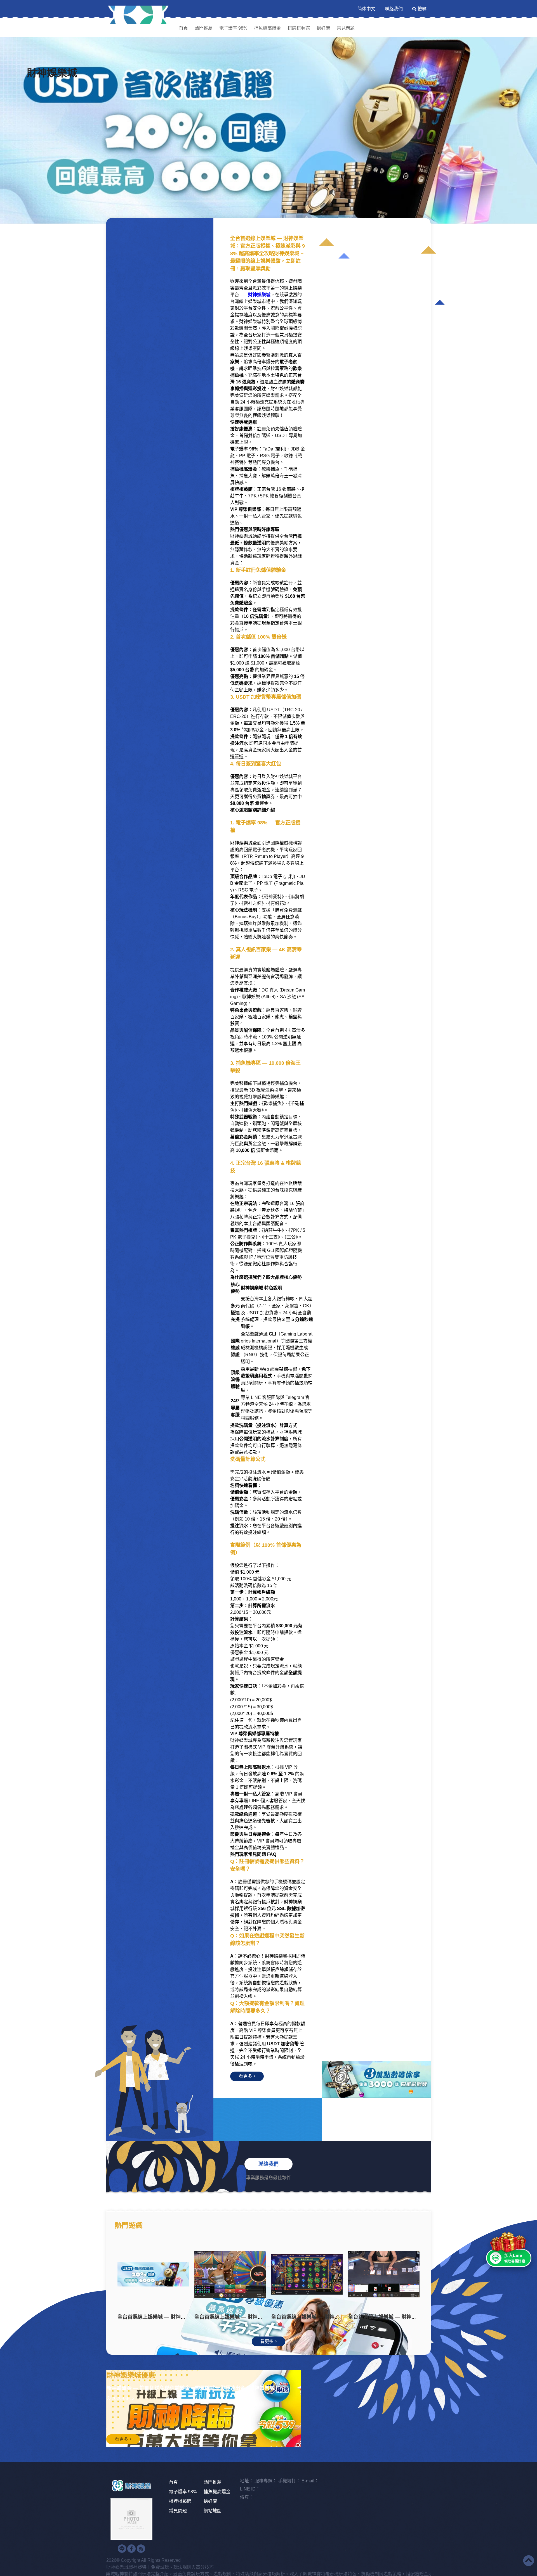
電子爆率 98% (233, 28)
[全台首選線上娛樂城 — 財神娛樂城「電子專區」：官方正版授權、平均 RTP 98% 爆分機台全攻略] (250, 2274)
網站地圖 (213, 2511)
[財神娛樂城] (268, 130)
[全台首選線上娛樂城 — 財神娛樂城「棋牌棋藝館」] (327, 2274)
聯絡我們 (394, 9)
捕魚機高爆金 (267, 28)
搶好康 (323, 28)
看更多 (245, 2076)
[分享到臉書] (131, 2549)
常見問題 (346, 28)
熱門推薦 (204, 28)
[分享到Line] (122, 2549)
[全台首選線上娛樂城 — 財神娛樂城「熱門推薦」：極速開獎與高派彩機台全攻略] (173, 2274)
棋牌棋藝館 (299, 28)
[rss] (141, 2549)
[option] (268, 130)
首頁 (183, 28)
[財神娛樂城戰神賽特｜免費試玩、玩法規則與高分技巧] (138, 15)
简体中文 (366, 9)
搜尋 (421, 9)
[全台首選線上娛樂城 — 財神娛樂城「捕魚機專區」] (403, 2274)
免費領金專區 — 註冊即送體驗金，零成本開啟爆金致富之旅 (173, 2404)
